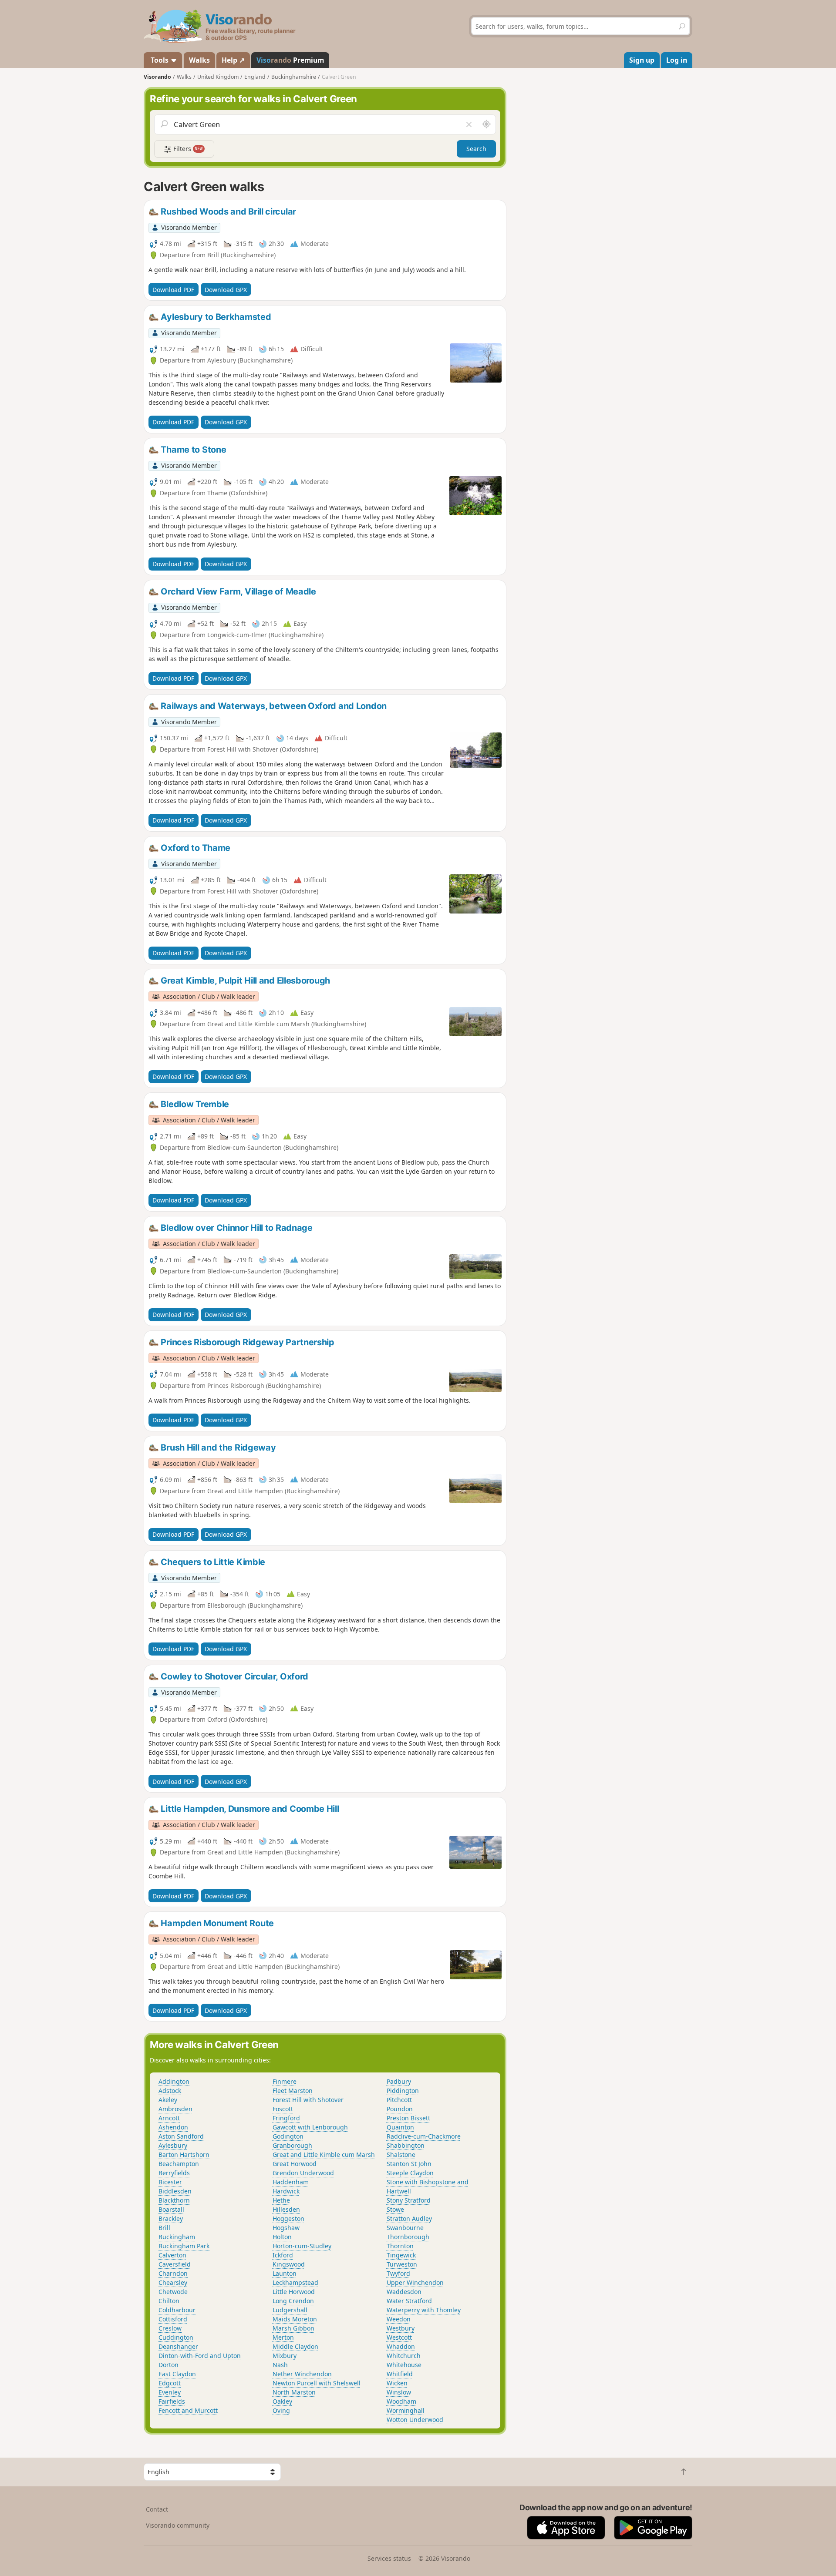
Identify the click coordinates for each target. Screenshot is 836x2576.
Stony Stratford (409, 2200)
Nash (280, 2365)
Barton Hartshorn (184, 2155)
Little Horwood (294, 2292)
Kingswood (289, 2264)
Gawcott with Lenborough (310, 2127)
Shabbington (406, 2145)
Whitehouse (404, 2365)
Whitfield (400, 2374)
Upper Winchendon (415, 2282)
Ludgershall (290, 2310)
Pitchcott (399, 2100)
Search (476, 149)
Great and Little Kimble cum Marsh (324, 2155)
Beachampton (179, 2164)
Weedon (399, 2319)
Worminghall (406, 2410)
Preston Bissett (408, 2118)
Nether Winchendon (302, 2374)
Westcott (399, 2337)
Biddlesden (175, 2191)
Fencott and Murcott (188, 2410)
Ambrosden (175, 2109)
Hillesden (286, 2209)
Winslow (399, 2392)
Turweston (402, 2264)
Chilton (169, 2301)
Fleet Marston (293, 2091)
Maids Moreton (295, 2319)
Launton (285, 2273)
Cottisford (173, 2319)
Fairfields (172, 2401)
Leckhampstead (295, 2282)
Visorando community (178, 2525)
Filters (187, 149)
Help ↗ (233, 60)
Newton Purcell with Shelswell (317, 2383)
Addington (174, 2081)
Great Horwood (295, 2164)
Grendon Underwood (303, 2173)
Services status (389, 2558)
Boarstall (171, 2209)
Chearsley (173, 2282)
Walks (199, 60)
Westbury (401, 2328)
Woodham (401, 2401)
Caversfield (175, 2264)
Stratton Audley (409, 2218)
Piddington (403, 2091)
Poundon (400, 2109)
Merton (283, 2337)
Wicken (397, 2383)
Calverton (172, 2255)
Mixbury (285, 2356)
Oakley (282, 2401)
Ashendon (173, 2127)
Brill (164, 2228)
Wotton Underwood (415, 2420)
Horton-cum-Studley (302, 2246)
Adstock (170, 2091)
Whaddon (401, 2346)
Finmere (285, 2081)
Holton (282, 2237)
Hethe (281, 2200)
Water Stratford (409, 2301)
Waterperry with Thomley (424, 2310)
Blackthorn (174, 2200)
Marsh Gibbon (293, 2328)
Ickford (283, 2255)
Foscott (283, 2109)
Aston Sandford (181, 2136)
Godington (288, 2136)
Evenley (170, 2392)
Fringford (286, 2118)
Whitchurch (404, 2356)
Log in (677, 60)
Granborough (292, 2145)
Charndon (173, 2273)
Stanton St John (409, 2164)
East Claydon (177, 2374)
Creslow (170, 2328)
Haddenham (291, 2182)
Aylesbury (173, 2145)
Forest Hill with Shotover (308, 2100)
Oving (281, 2410)
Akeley (168, 2100)
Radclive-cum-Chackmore (424, 2136)
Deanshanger (178, 2346)
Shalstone (401, 2155)
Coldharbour (177, 2310)
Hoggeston (288, 2218)
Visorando (157, 77)
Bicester (170, 2182)
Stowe (395, 2209)
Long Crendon (293, 2301)
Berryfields (174, 2173)
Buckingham (177, 2237)
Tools (160, 60)
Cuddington (176, 2337)
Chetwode (173, 2292)
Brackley (171, 2218)
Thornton (400, 2246)
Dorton (169, 2365)
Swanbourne (405, 2228)
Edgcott (170, 2383)
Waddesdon (404, 2292)
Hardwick (286, 2191)
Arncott (169, 2118)
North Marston (294, 2392)
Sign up (642, 60)
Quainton (400, 2127)
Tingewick (401, 2255)
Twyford (398, 2273)
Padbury (399, 2081)
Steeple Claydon (410, 2173)
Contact (157, 2509)
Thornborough (408, 2237)
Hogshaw (286, 2228)
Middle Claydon (295, 2346)
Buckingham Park (184, 2246)
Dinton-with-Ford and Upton (200, 2356)
